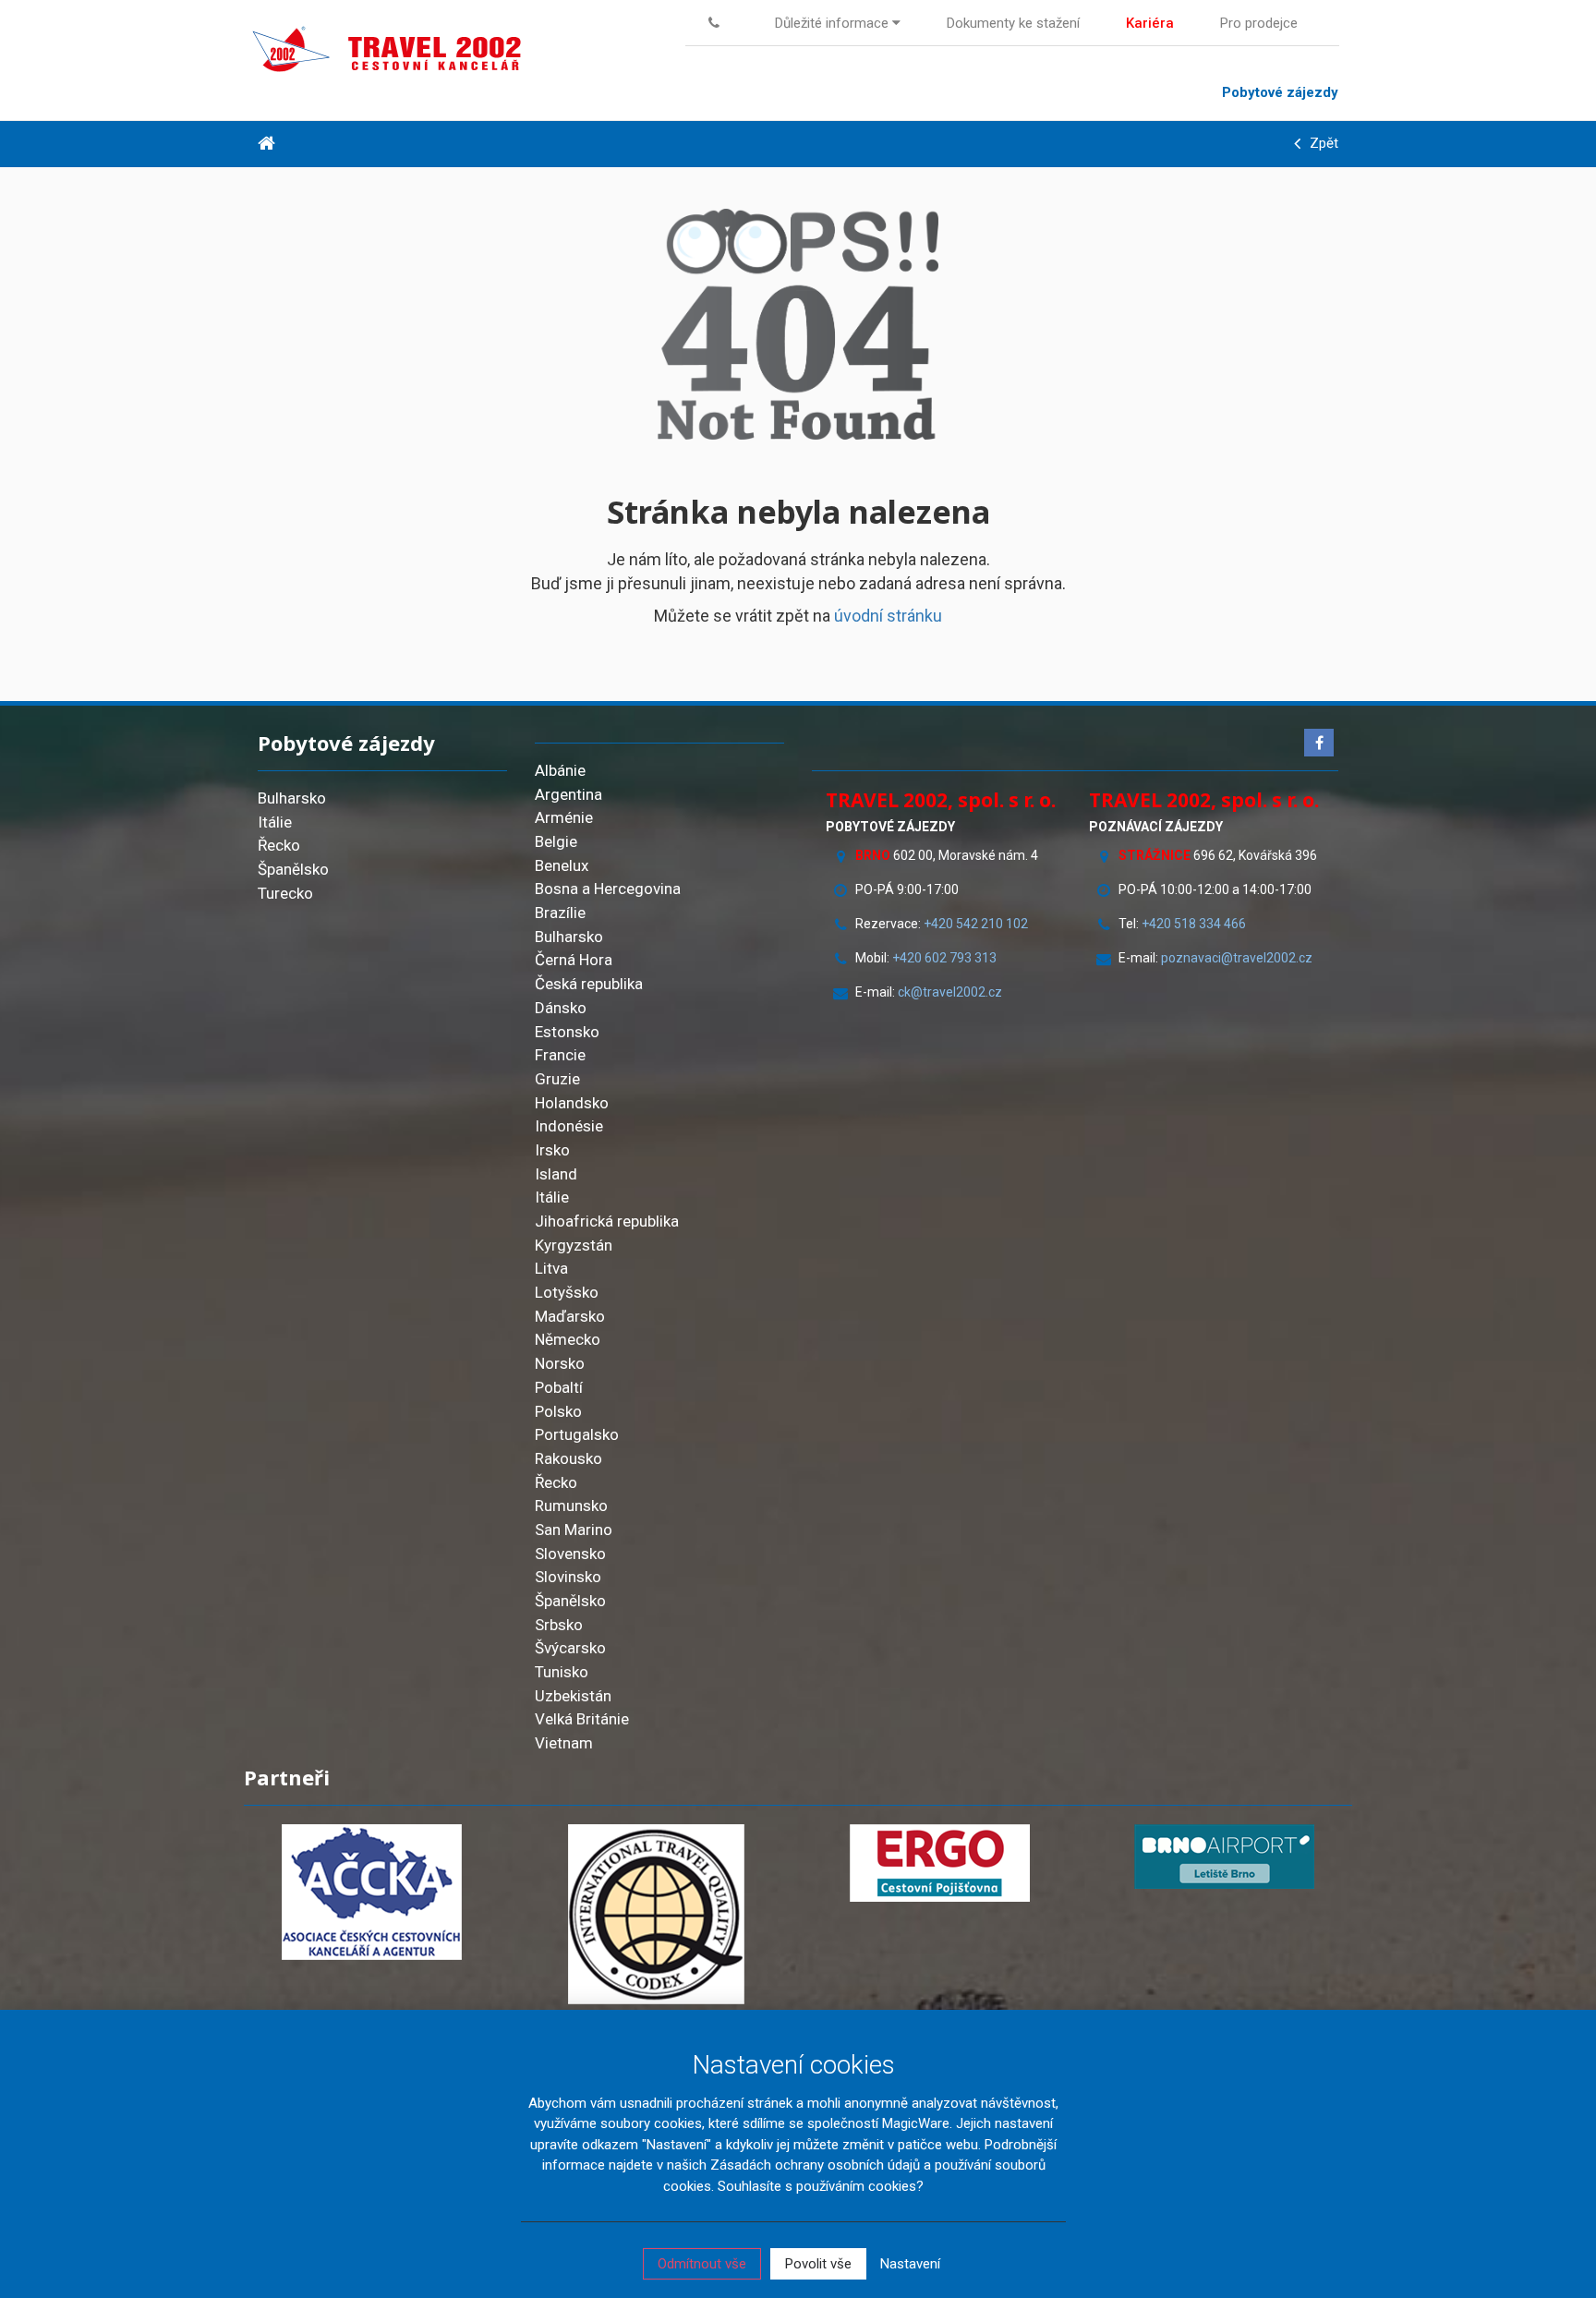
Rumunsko (571, 1506)
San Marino (574, 1530)
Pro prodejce (1259, 23)
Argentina (568, 794)
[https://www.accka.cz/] (372, 1892)
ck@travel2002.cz (951, 992)
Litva (551, 1268)
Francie (560, 1055)
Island (556, 1174)
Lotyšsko (567, 1292)
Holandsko (572, 1103)
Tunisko (562, 1672)
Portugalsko (577, 1434)
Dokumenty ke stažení (1013, 23)
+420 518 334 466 (1194, 924)
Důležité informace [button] (834, 23)
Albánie (560, 770)
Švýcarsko (570, 1648)
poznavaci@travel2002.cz (1237, 958)
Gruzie (557, 1079)
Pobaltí (559, 1387)
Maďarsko (570, 1316)
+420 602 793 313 (944, 958)
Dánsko (561, 1008)
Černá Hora (574, 960)
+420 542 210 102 (976, 924)
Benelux (562, 865)
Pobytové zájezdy (1280, 92)
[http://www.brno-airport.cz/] (1225, 1857)
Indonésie (569, 1126)
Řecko (279, 845)
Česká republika (589, 984)
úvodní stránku (888, 616)
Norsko (560, 1363)
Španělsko (293, 869)
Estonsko (567, 1032)
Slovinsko (568, 1577)
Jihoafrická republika (607, 1221)
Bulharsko (292, 798)
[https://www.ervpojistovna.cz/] (940, 1863)
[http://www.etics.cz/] (657, 1914)
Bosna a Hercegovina (608, 889)
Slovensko (570, 1554)
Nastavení (910, 2264)
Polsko (558, 1411)
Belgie (556, 841)
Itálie (275, 822)
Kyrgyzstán (574, 1245)
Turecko (285, 893)
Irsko (552, 1150)
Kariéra (1150, 23)
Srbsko (559, 1625)
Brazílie (560, 913)
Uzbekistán (573, 1696)
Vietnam (564, 1743)
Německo (568, 1339)
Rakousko (568, 1458)
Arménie (564, 817)
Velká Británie (582, 1719)
